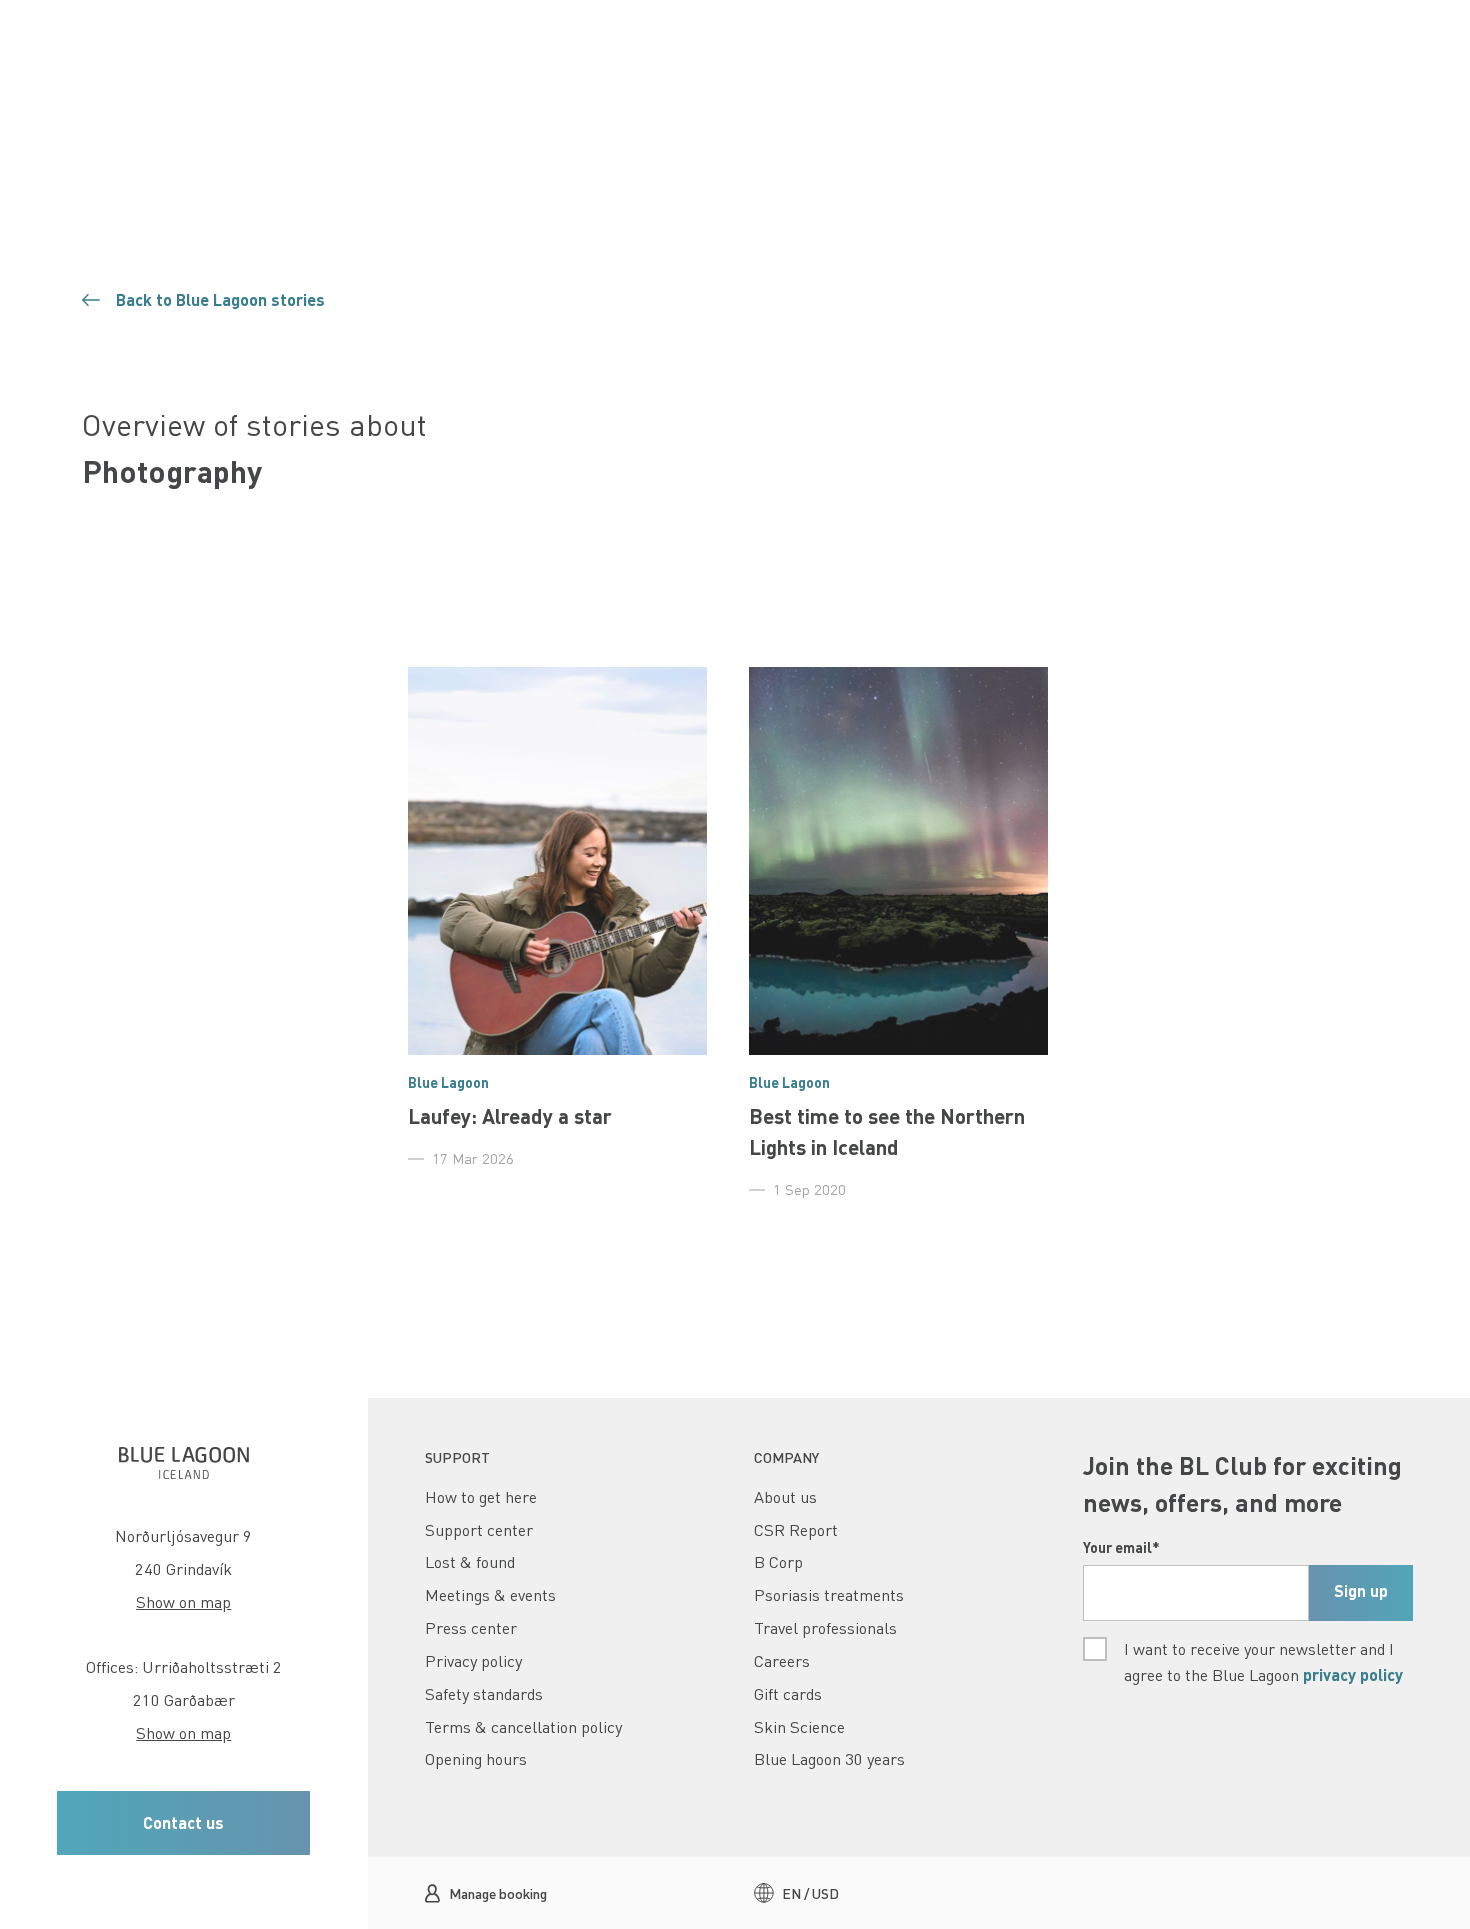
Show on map (183, 1602)
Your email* (1121, 1547)
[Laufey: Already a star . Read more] (557, 918)
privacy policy (1353, 1674)
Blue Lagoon (448, 1082)
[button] (183, 1823)
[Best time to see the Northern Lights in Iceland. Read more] (898, 934)
